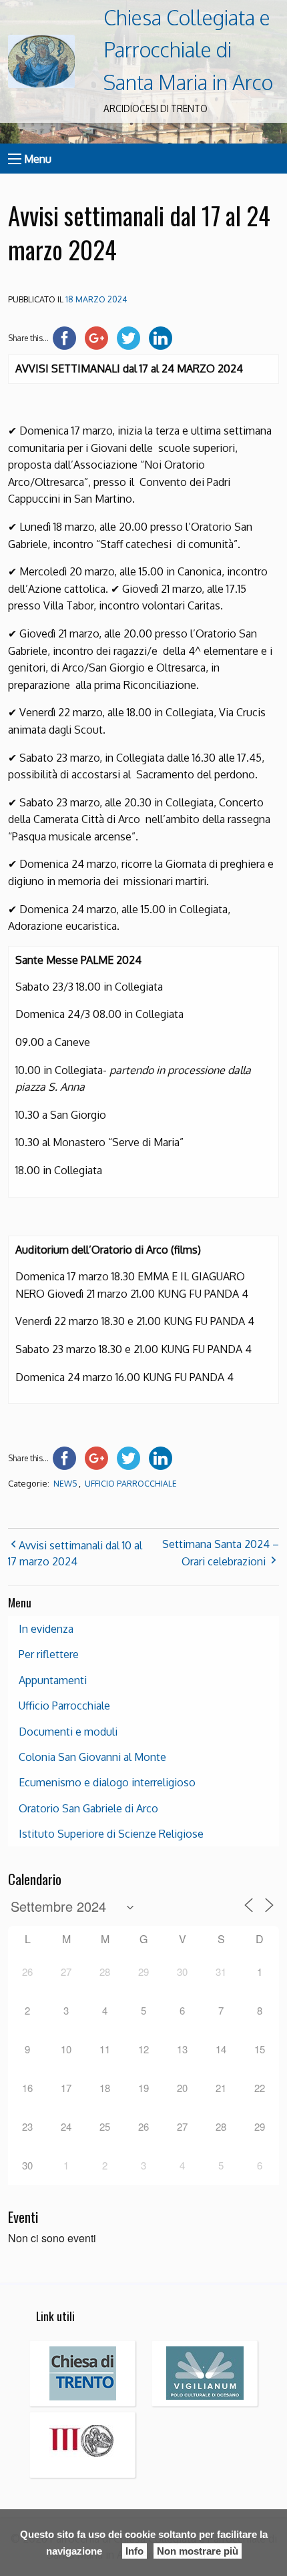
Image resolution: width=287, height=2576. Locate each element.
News (65, 1484)
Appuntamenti (53, 1680)
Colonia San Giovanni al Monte (92, 1757)
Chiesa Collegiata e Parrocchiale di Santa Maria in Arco (188, 50)
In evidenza (46, 1629)
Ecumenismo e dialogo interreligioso (107, 1782)
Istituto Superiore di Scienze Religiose (111, 1834)
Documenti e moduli (68, 1732)
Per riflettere (49, 1654)
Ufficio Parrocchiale (131, 1484)
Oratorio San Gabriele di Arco (88, 1808)
